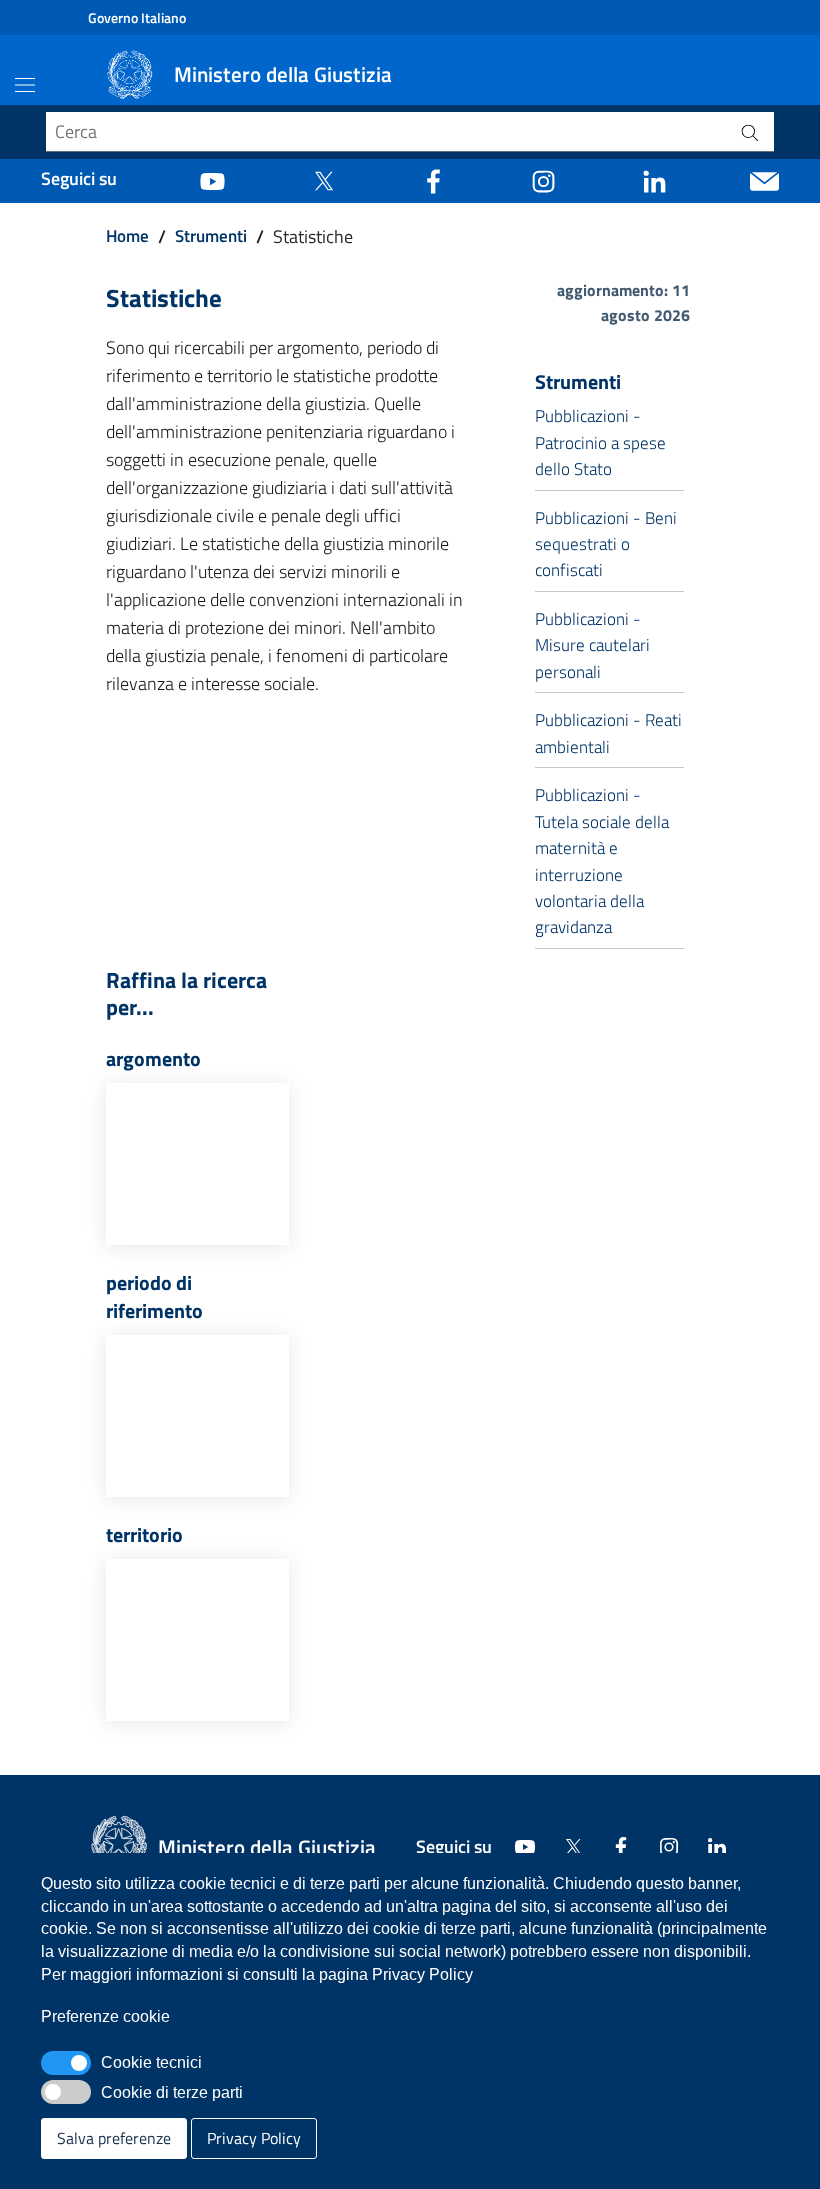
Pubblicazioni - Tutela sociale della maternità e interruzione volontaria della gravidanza (602, 861)
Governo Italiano (137, 17)
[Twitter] (323, 179)
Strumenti (211, 236)
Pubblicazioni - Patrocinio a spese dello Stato (600, 442)
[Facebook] (433, 179)
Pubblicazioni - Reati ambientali (608, 733)
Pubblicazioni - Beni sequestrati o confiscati (606, 544)
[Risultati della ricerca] (750, 132)
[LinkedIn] (654, 179)
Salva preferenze (114, 2138)
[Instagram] (543, 179)
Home (127, 236)
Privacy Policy (254, 2138)
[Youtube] (212, 179)
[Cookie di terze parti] (66, 2092)
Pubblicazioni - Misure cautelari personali (592, 645)
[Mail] (764, 179)
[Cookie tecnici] (66, 2063)
